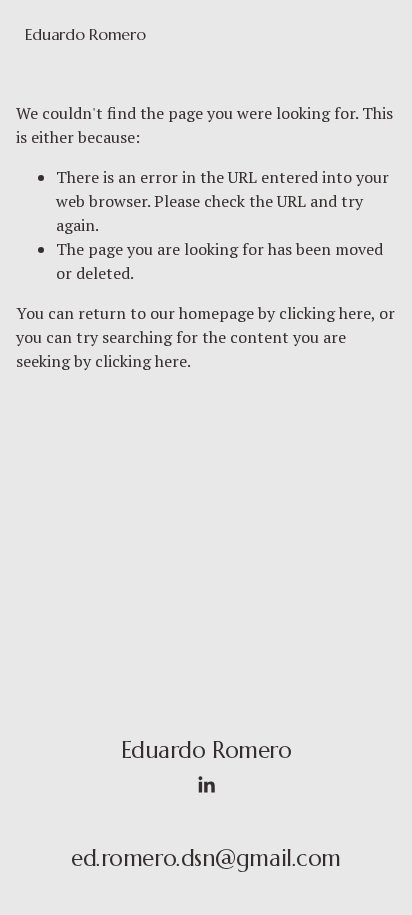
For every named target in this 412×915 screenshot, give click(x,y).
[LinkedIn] (206, 785)
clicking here (325, 313)
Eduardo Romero (85, 34)
